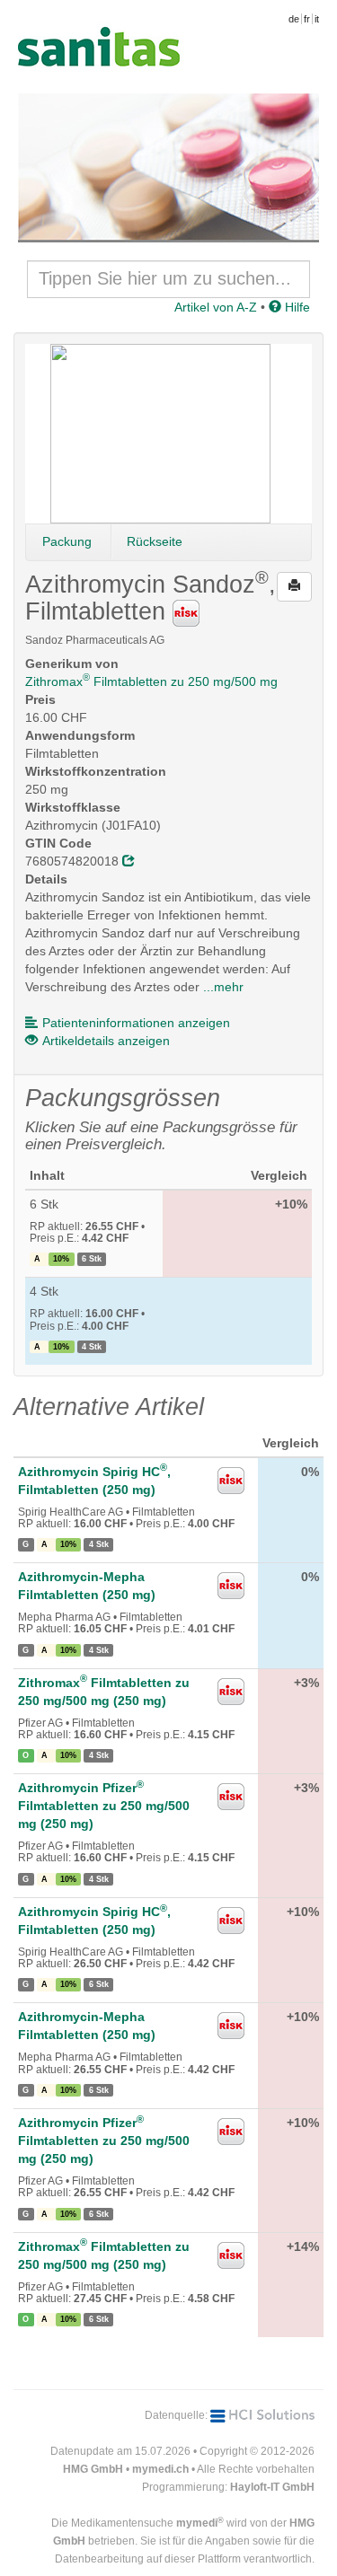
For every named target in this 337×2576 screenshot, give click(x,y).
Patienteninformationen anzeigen (136, 1023)
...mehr (223, 987)
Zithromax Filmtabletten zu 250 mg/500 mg (151, 681)
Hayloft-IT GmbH (272, 2487)
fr (307, 19)
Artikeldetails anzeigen (106, 1041)
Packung (67, 541)
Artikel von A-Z (216, 307)
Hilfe (296, 307)
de (294, 19)
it (317, 19)
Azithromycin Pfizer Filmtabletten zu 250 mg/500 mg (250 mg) (104, 1806)
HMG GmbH (93, 2469)
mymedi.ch (160, 2469)
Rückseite (155, 541)
